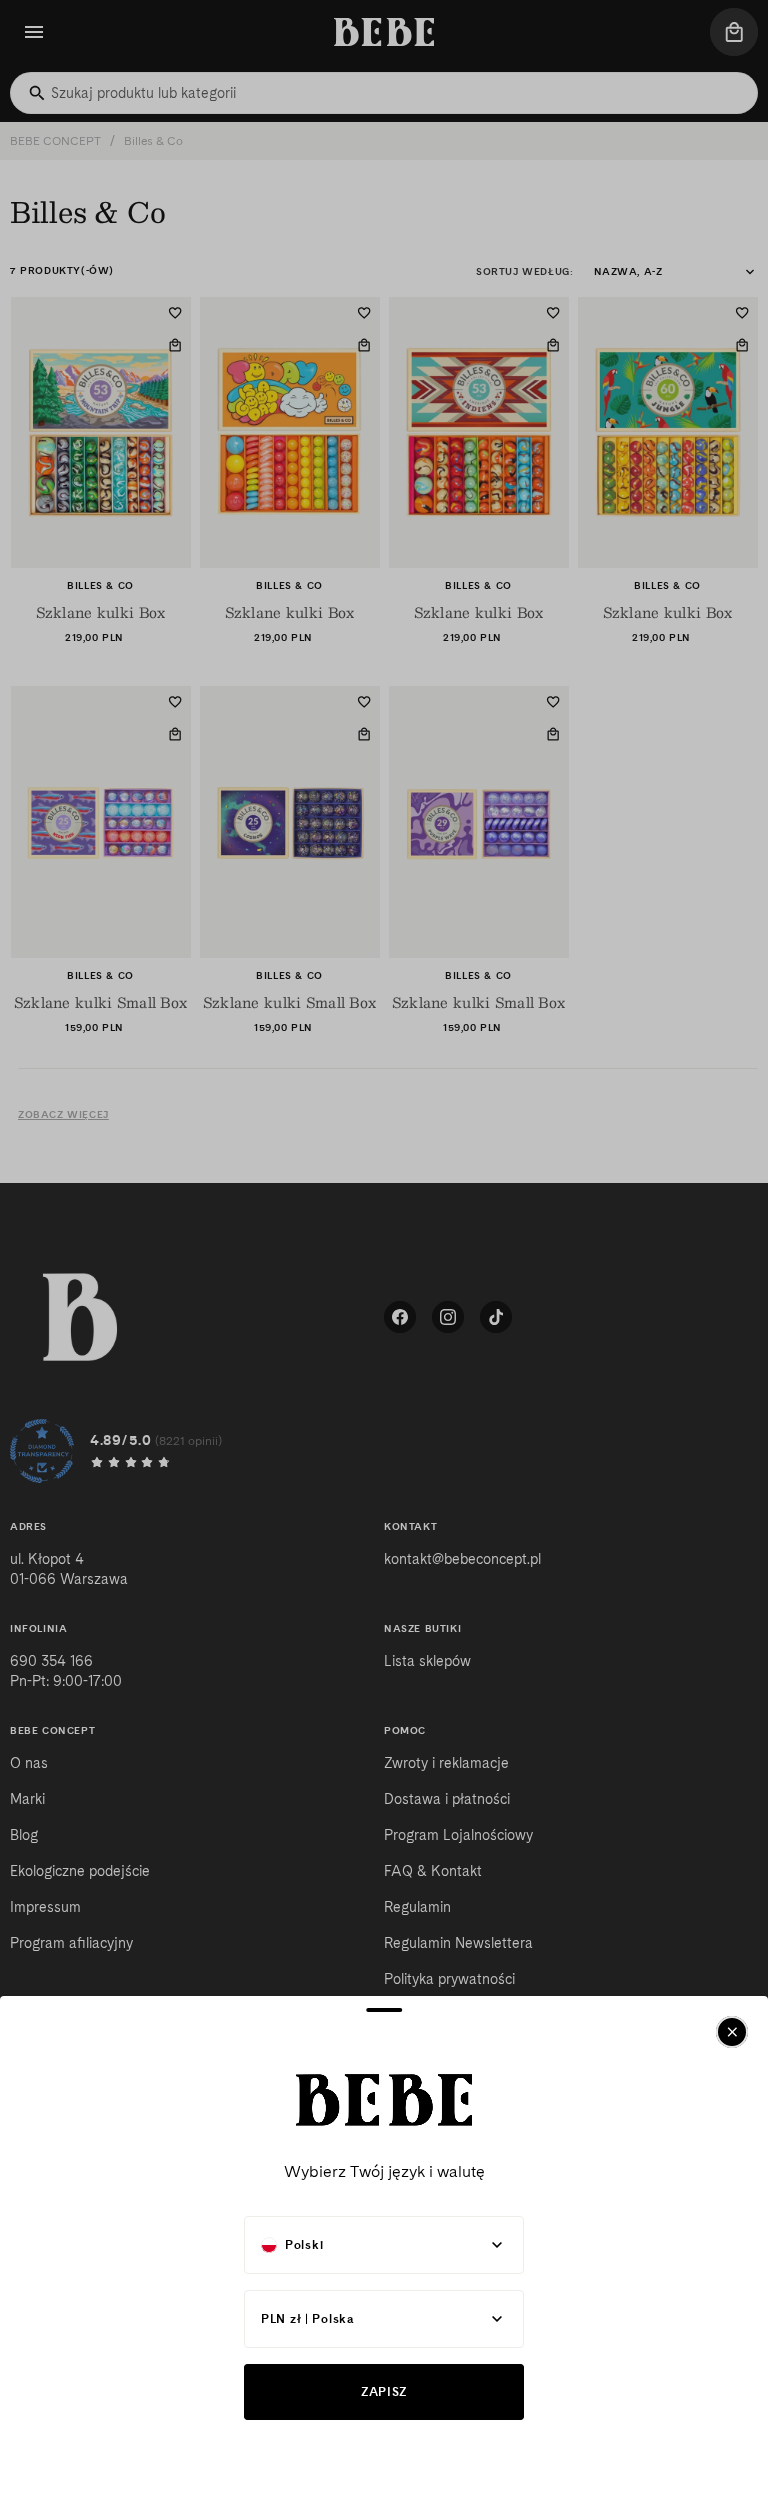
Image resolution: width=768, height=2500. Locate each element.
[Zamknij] (732, 2032)
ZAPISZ (384, 2391)
